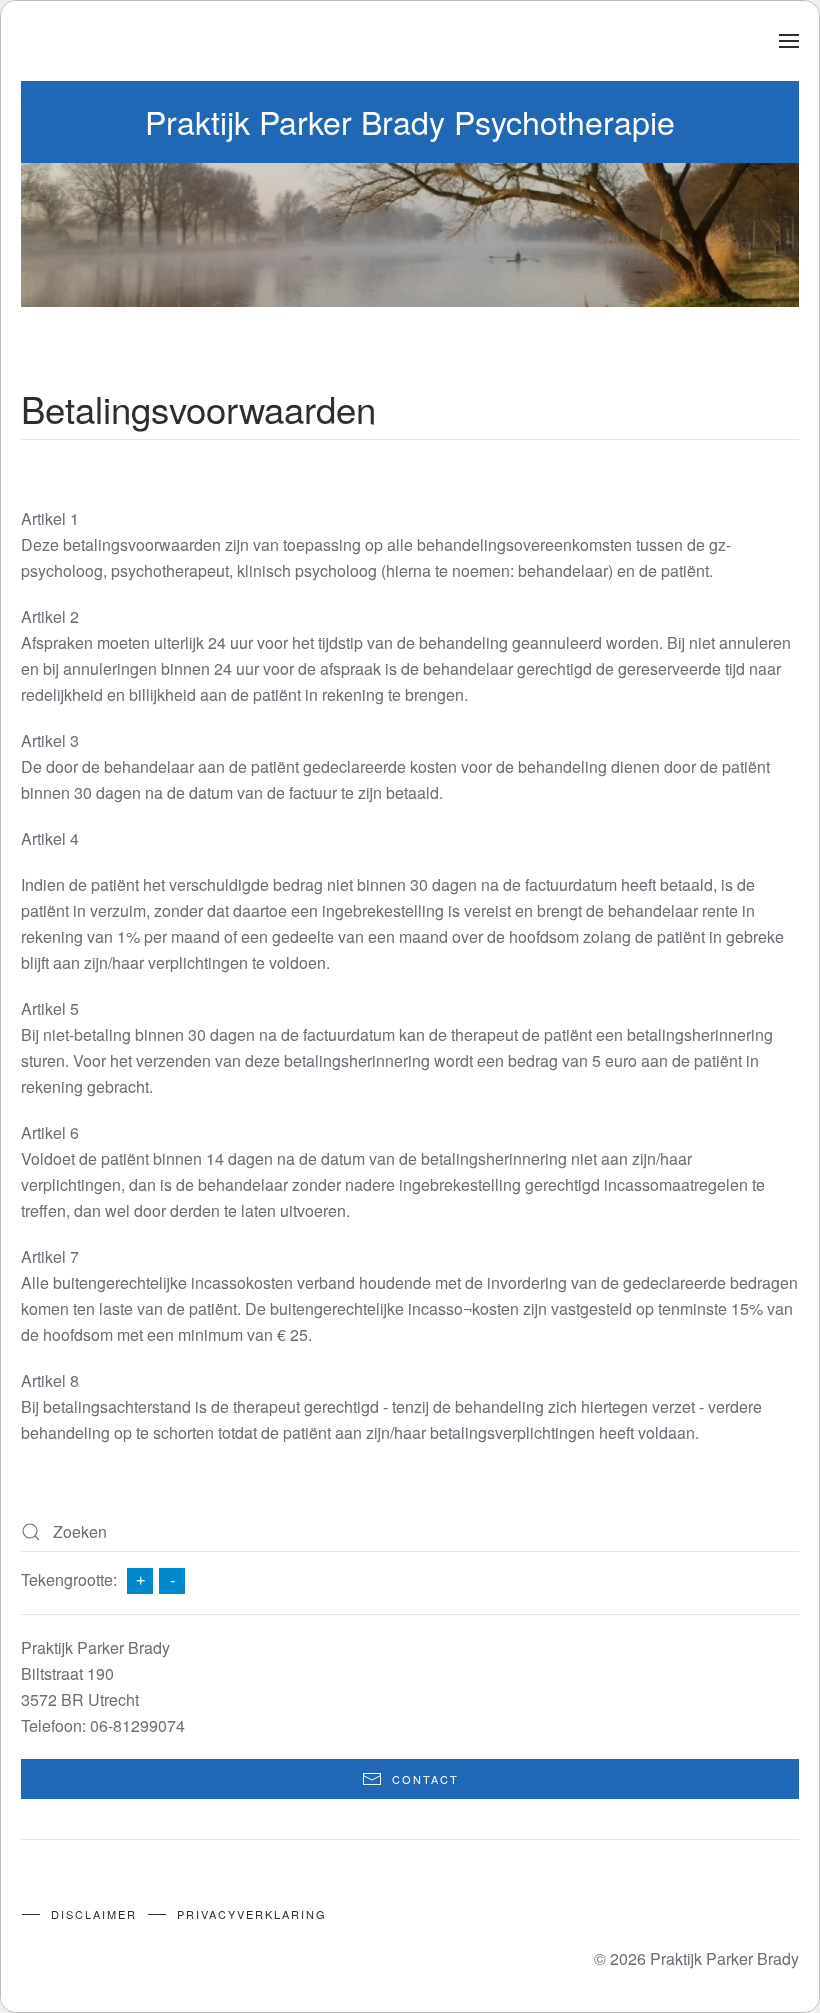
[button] (789, 41)
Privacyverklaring (252, 1914)
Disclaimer (94, 1914)
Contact (425, 1779)
